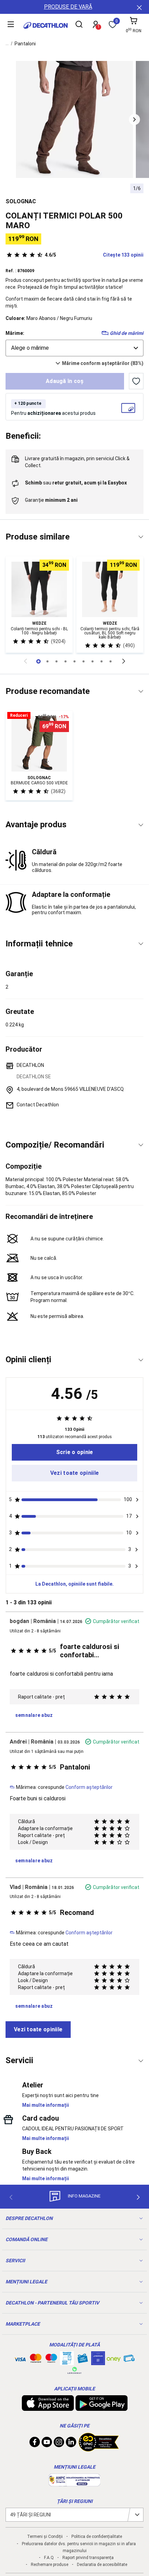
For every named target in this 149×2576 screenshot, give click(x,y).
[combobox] (74, 348)
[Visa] (20, 2358)
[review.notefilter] (137, 1500)
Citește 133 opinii (94, 255)
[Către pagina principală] (46, 25)
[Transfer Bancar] (67, 2362)
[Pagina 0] (38, 661)
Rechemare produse (50, 2565)
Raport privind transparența (88, 2558)
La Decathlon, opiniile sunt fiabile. (74, 1584)
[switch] (136, 381)
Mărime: (15, 333)
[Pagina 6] (93, 661)
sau (76, 483)
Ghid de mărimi (127, 333)
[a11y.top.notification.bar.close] (139, 7)
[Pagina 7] (102, 661)
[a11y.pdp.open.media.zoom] (74, 119)
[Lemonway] (74, 2370)
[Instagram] (59, 2444)
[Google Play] (102, 2407)
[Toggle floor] (141, 537)
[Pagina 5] (84, 661)
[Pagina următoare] (124, 661)
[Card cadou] (82, 2360)
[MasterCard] (36, 2360)
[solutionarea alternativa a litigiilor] (74, 2483)
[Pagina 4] (74, 661)
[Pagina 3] (65, 661)
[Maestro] (51, 2360)
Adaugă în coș (65, 381)
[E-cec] (98, 2362)
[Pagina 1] (47, 661)
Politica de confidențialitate (97, 2537)
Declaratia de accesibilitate (102, 2565)
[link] (74, 1452)
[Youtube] (47, 2444)
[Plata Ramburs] (129, 2360)
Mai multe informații (46, 2105)
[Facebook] (35, 2444)
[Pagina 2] (56, 661)
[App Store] (48, 2407)
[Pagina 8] (111, 661)
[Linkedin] (71, 2444)
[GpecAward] (99, 2449)
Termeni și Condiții (45, 2537)
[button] (134, 119)
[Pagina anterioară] (25, 661)
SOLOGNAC (21, 201)
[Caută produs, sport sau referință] (79, 25)
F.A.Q (49, 2558)
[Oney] (114, 2358)
